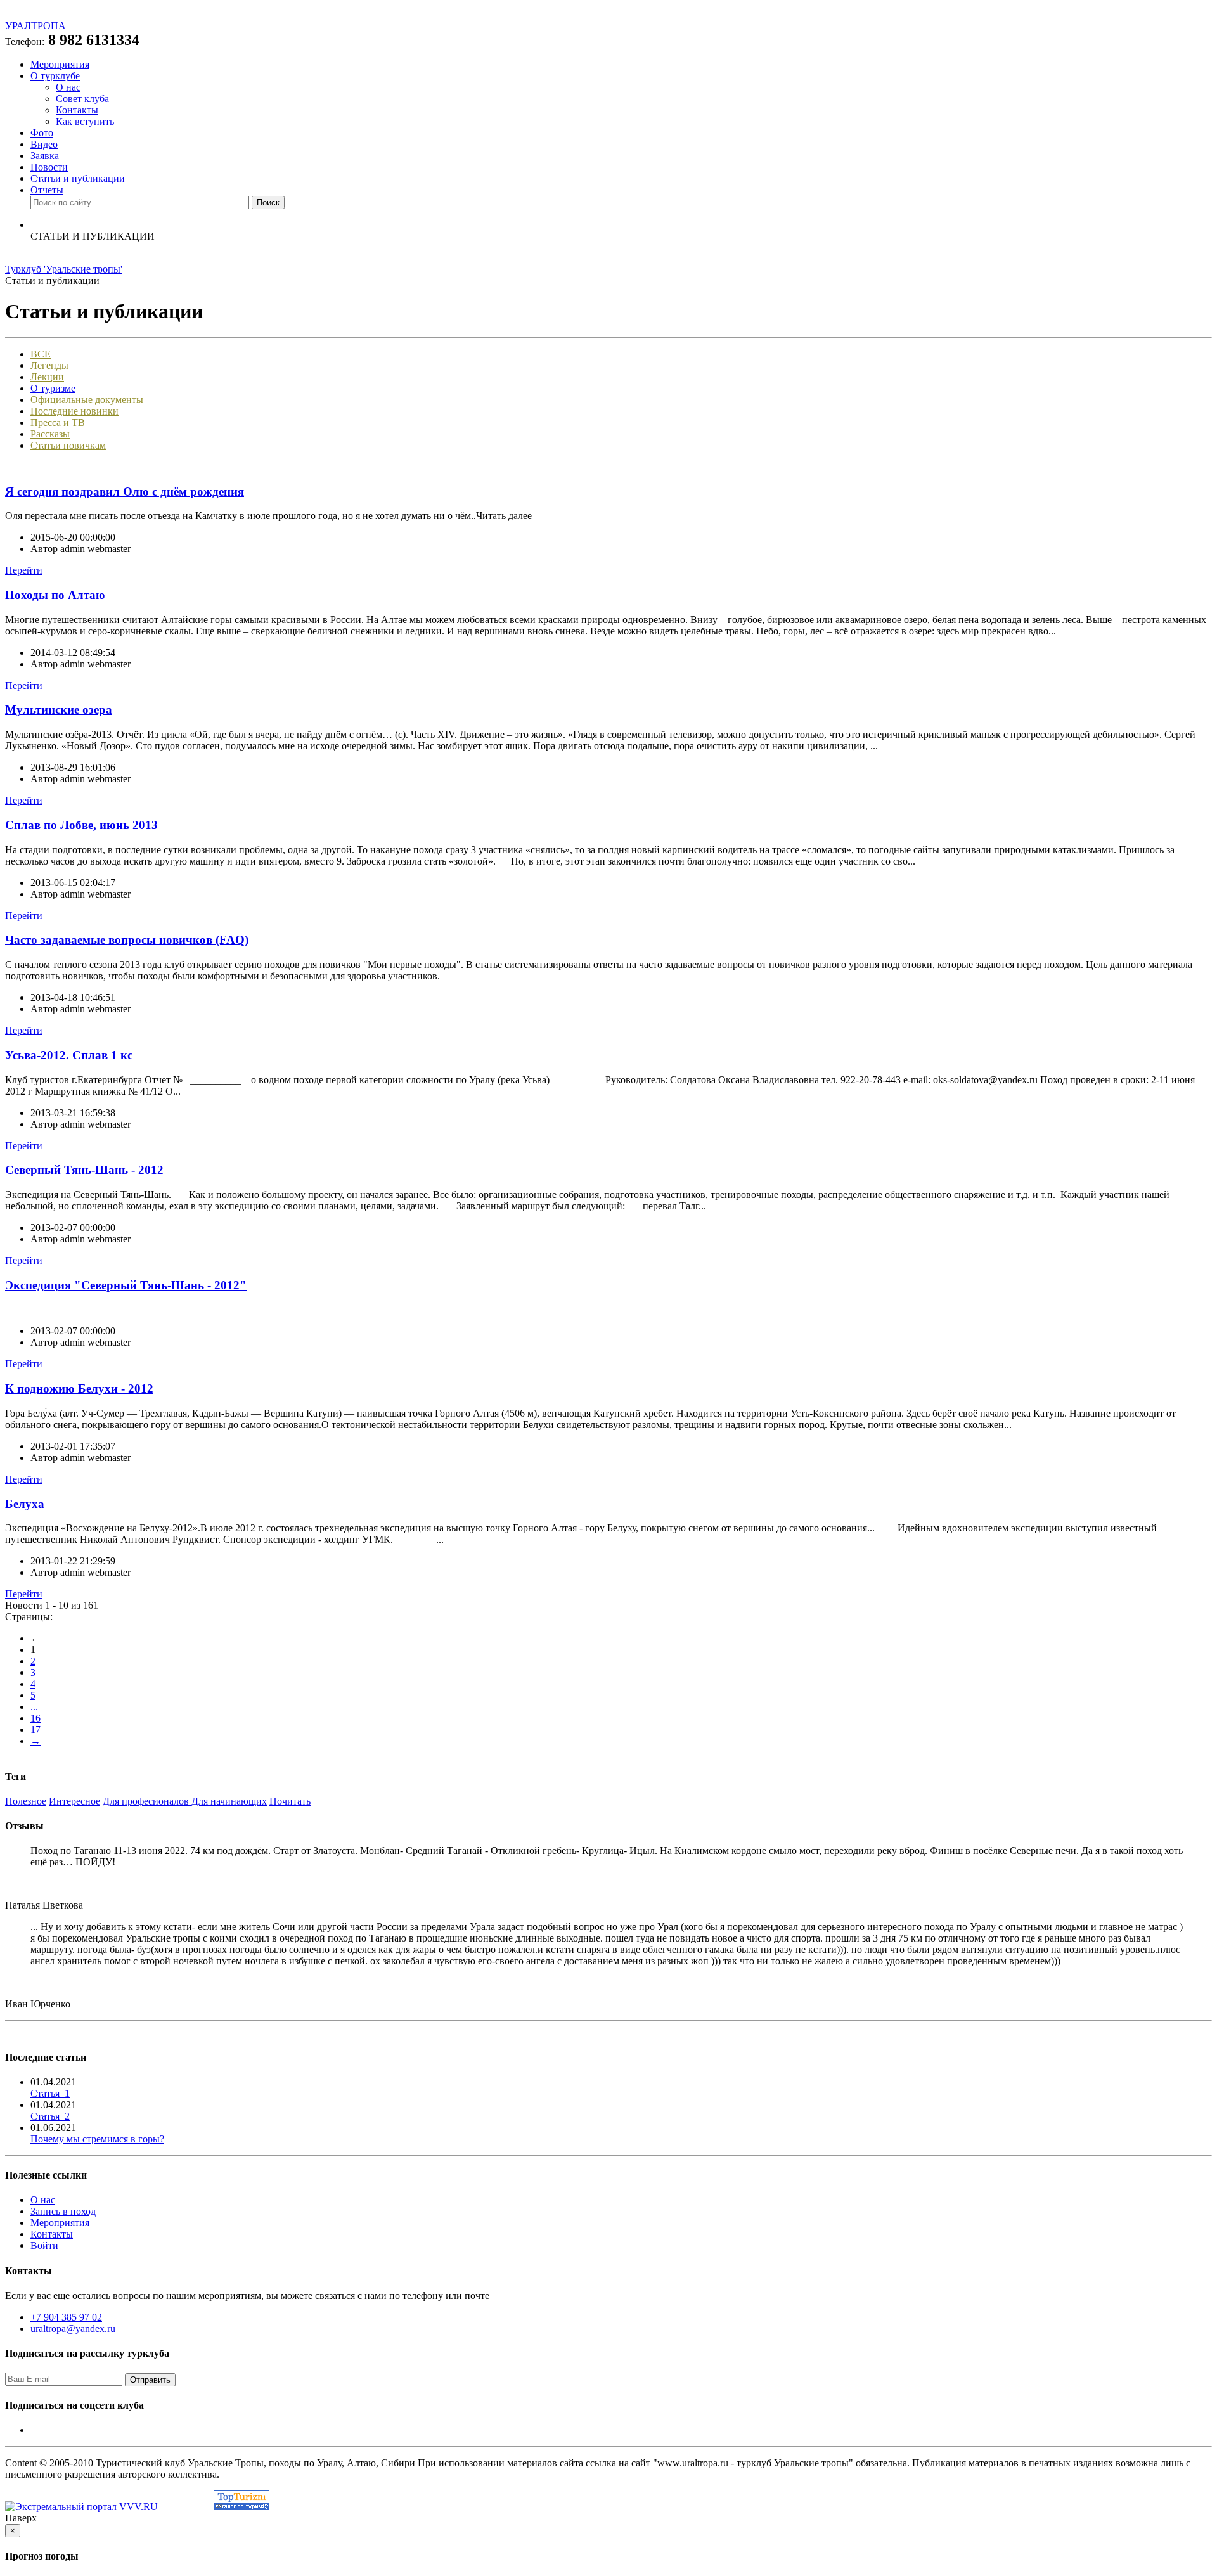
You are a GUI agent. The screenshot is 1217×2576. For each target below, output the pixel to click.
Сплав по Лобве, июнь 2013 (81, 825)
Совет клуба (82, 99)
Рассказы (50, 434)
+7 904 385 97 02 (66, 2317)
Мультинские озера (59, 710)
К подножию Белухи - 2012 (79, 1388)
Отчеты (47, 190)
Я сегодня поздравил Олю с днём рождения (125, 492)
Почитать (290, 1801)
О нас (68, 87)
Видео (44, 144)
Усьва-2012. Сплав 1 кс (69, 1055)
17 (35, 1729)
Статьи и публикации (78, 178)
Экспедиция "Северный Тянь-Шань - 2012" (126, 1285)
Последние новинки (74, 411)
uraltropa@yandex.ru (73, 2328)
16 (35, 1718)
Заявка (45, 156)
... (34, 1707)
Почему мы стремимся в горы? (97, 2139)
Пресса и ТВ (58, 422)
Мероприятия (60, 64)
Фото (42, 133)
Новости (49, 167)
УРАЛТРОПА (35, 26)
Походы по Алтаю (55, 595)
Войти (44, 2245)
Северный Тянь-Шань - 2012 (84, 1170)
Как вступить (85, 121)
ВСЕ (41, 354)
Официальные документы (87, 400)
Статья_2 (50, 2116)
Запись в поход (63, 2211)
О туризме (53, 388)
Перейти (24, 570)
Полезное (26, 1801)
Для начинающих (229, 1801)
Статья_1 (50, 2093)
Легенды (49, 365)
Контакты (77, 110)
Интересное (74, 1801)
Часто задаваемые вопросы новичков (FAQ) (127, 940)
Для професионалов (147, 1801)
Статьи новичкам (68, 445)
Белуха (25, 1504)
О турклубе (55, 76)
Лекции (47, 377)
